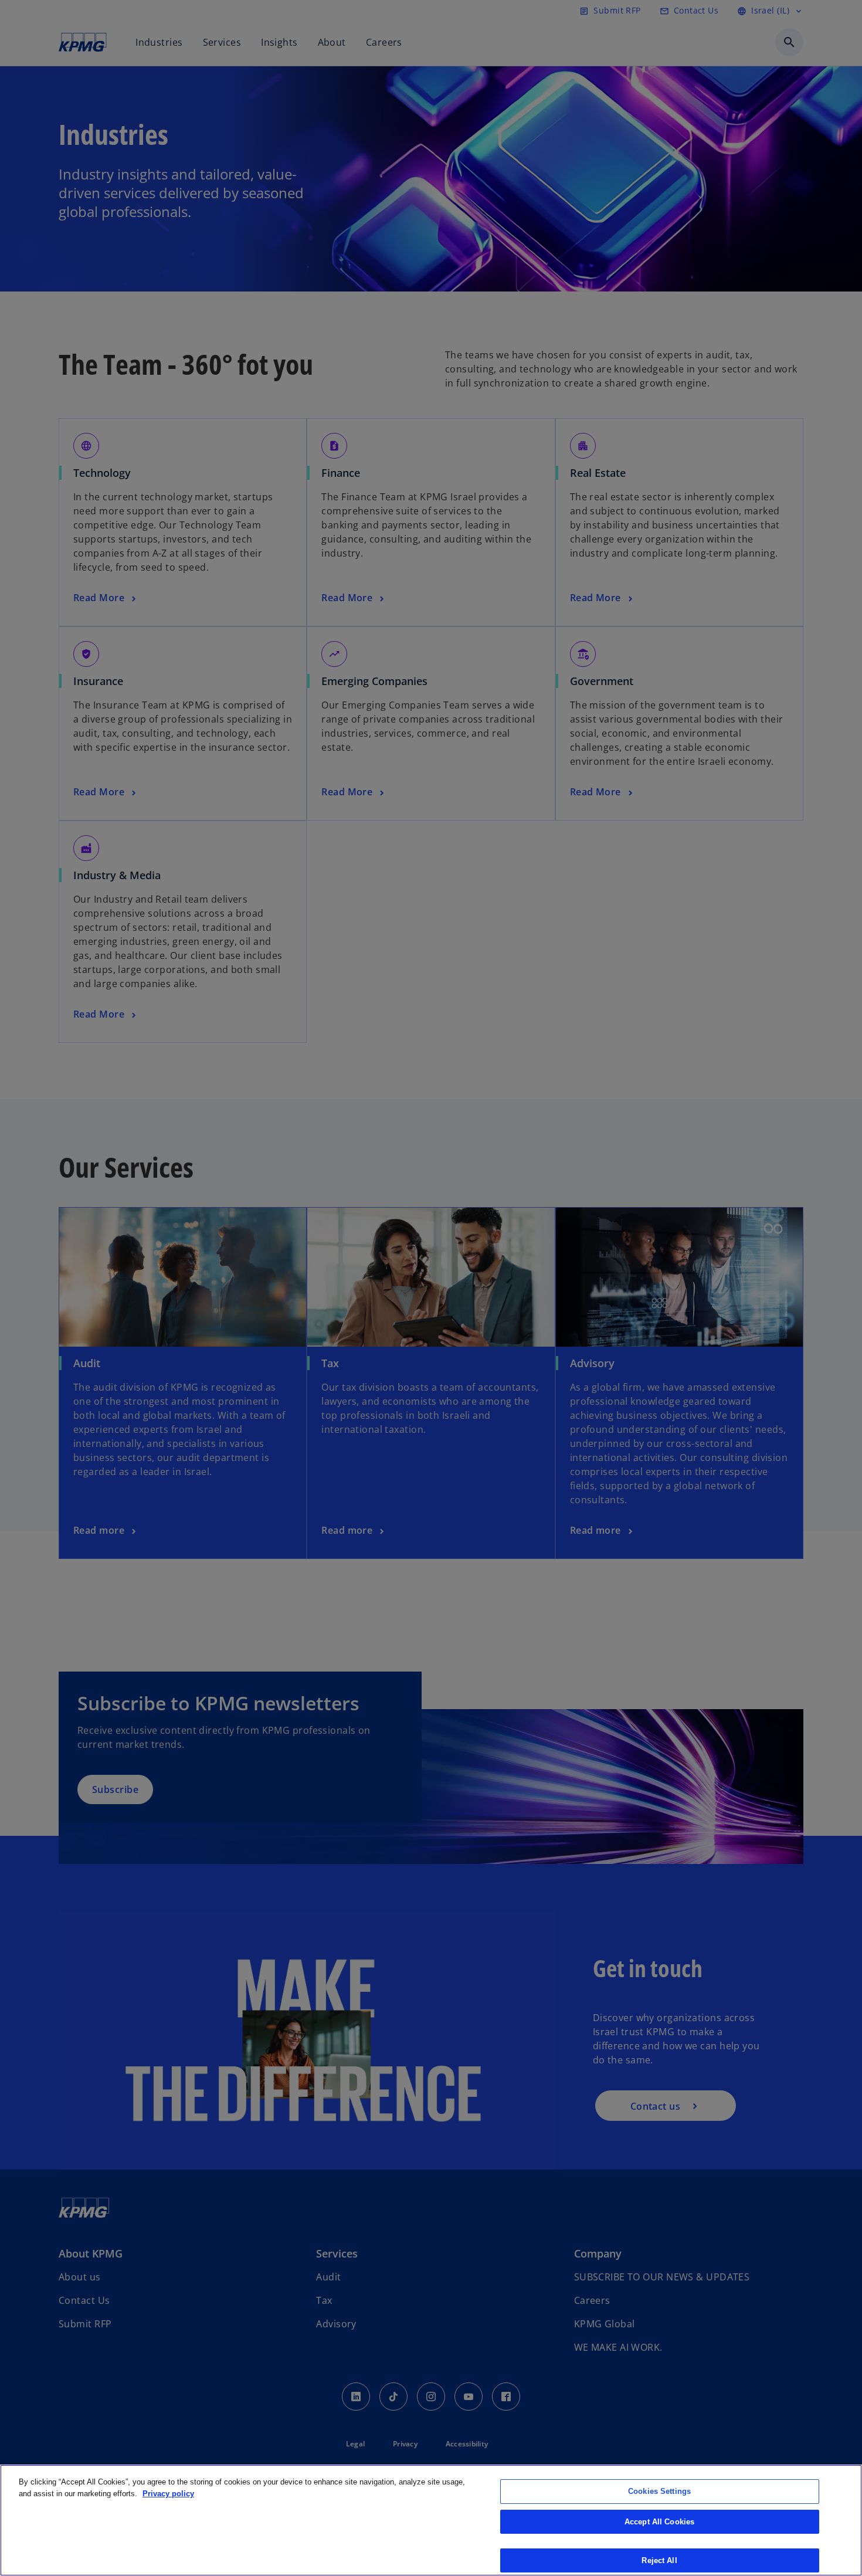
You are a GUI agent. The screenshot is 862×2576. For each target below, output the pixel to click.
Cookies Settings (659, 2491)
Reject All (659, 2560)
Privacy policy (168, 2494)
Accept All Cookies (659, 2522)
